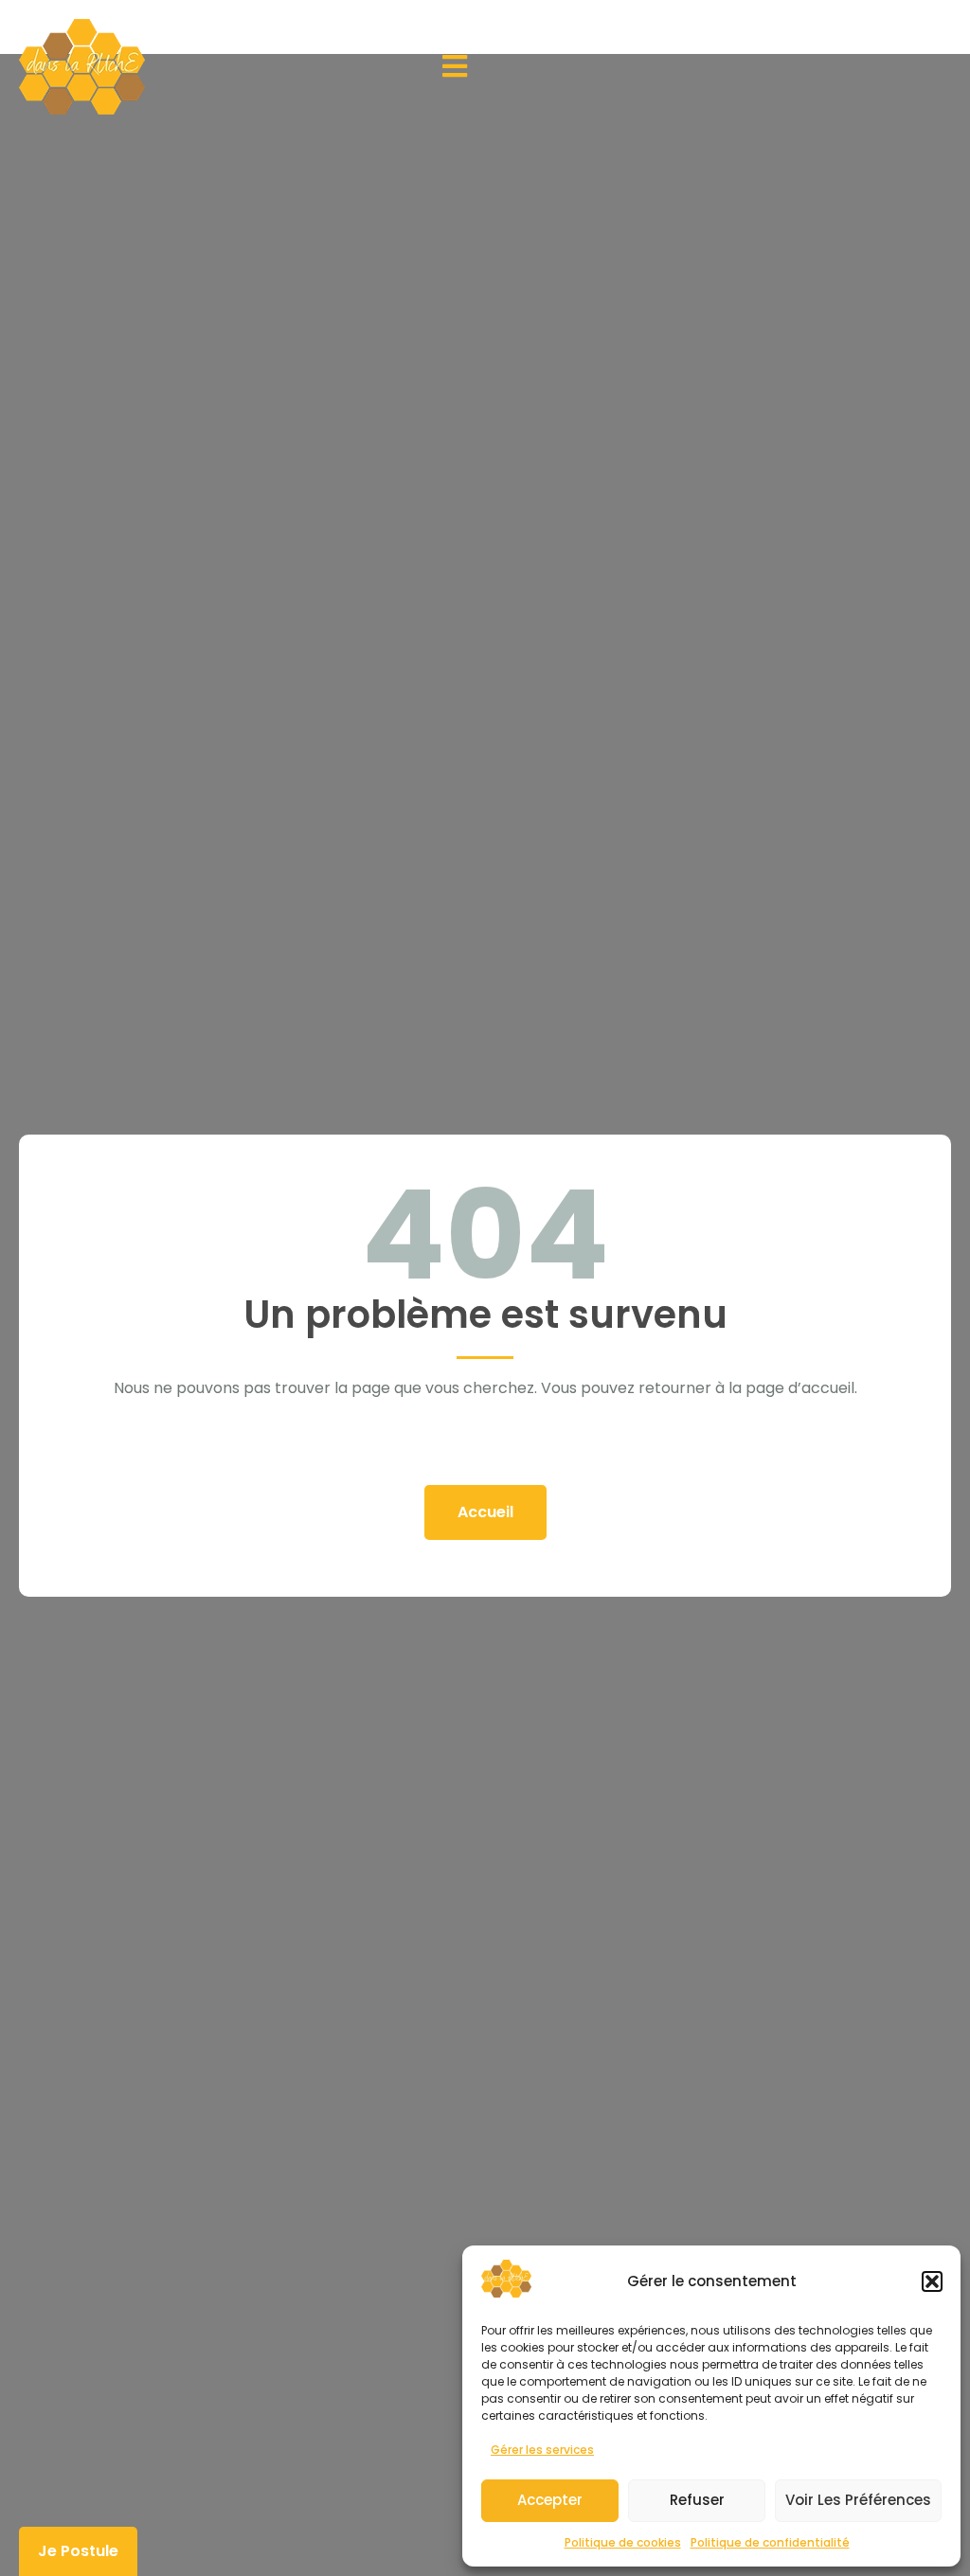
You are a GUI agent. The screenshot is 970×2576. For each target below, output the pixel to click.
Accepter (550, 2500)
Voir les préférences (858, 2500)
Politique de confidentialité (770, 2542)
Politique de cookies (623, 2542)
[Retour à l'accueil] (82, 67)
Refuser (697, 2500)
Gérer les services (542, 2450)
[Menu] (455, 66)
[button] (932, 2281)
